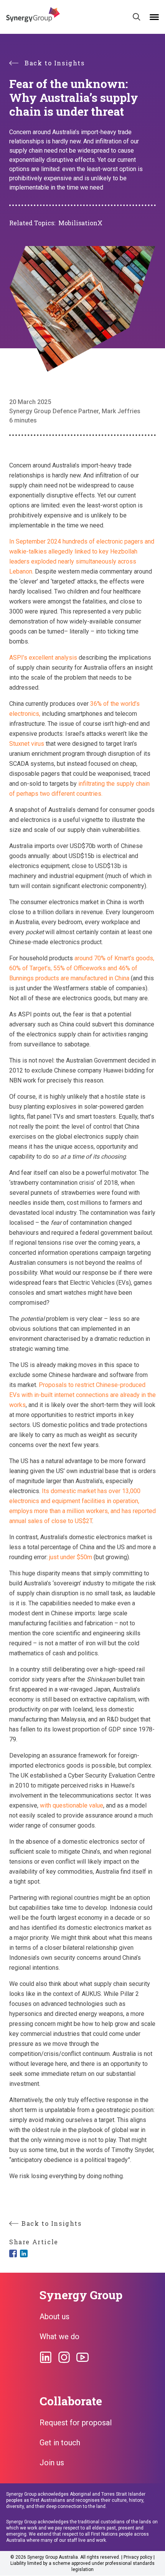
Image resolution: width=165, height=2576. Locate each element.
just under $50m (71, 1557)
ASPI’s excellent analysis (43, 658)
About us (54, 2317)
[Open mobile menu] (154, 17)
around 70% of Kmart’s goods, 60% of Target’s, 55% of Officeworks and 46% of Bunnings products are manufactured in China (82, 968)
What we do (59, 2337)
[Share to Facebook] (13, 2253)
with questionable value (72, 1805)
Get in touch (60, 2443)
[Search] (137, 17)
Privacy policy (138, 2557)
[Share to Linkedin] (24, 2253)
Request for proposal (76, 2423)
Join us (52, 2463)
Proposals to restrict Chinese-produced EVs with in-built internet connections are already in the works (82, 1395)
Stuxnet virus (27, 744)
